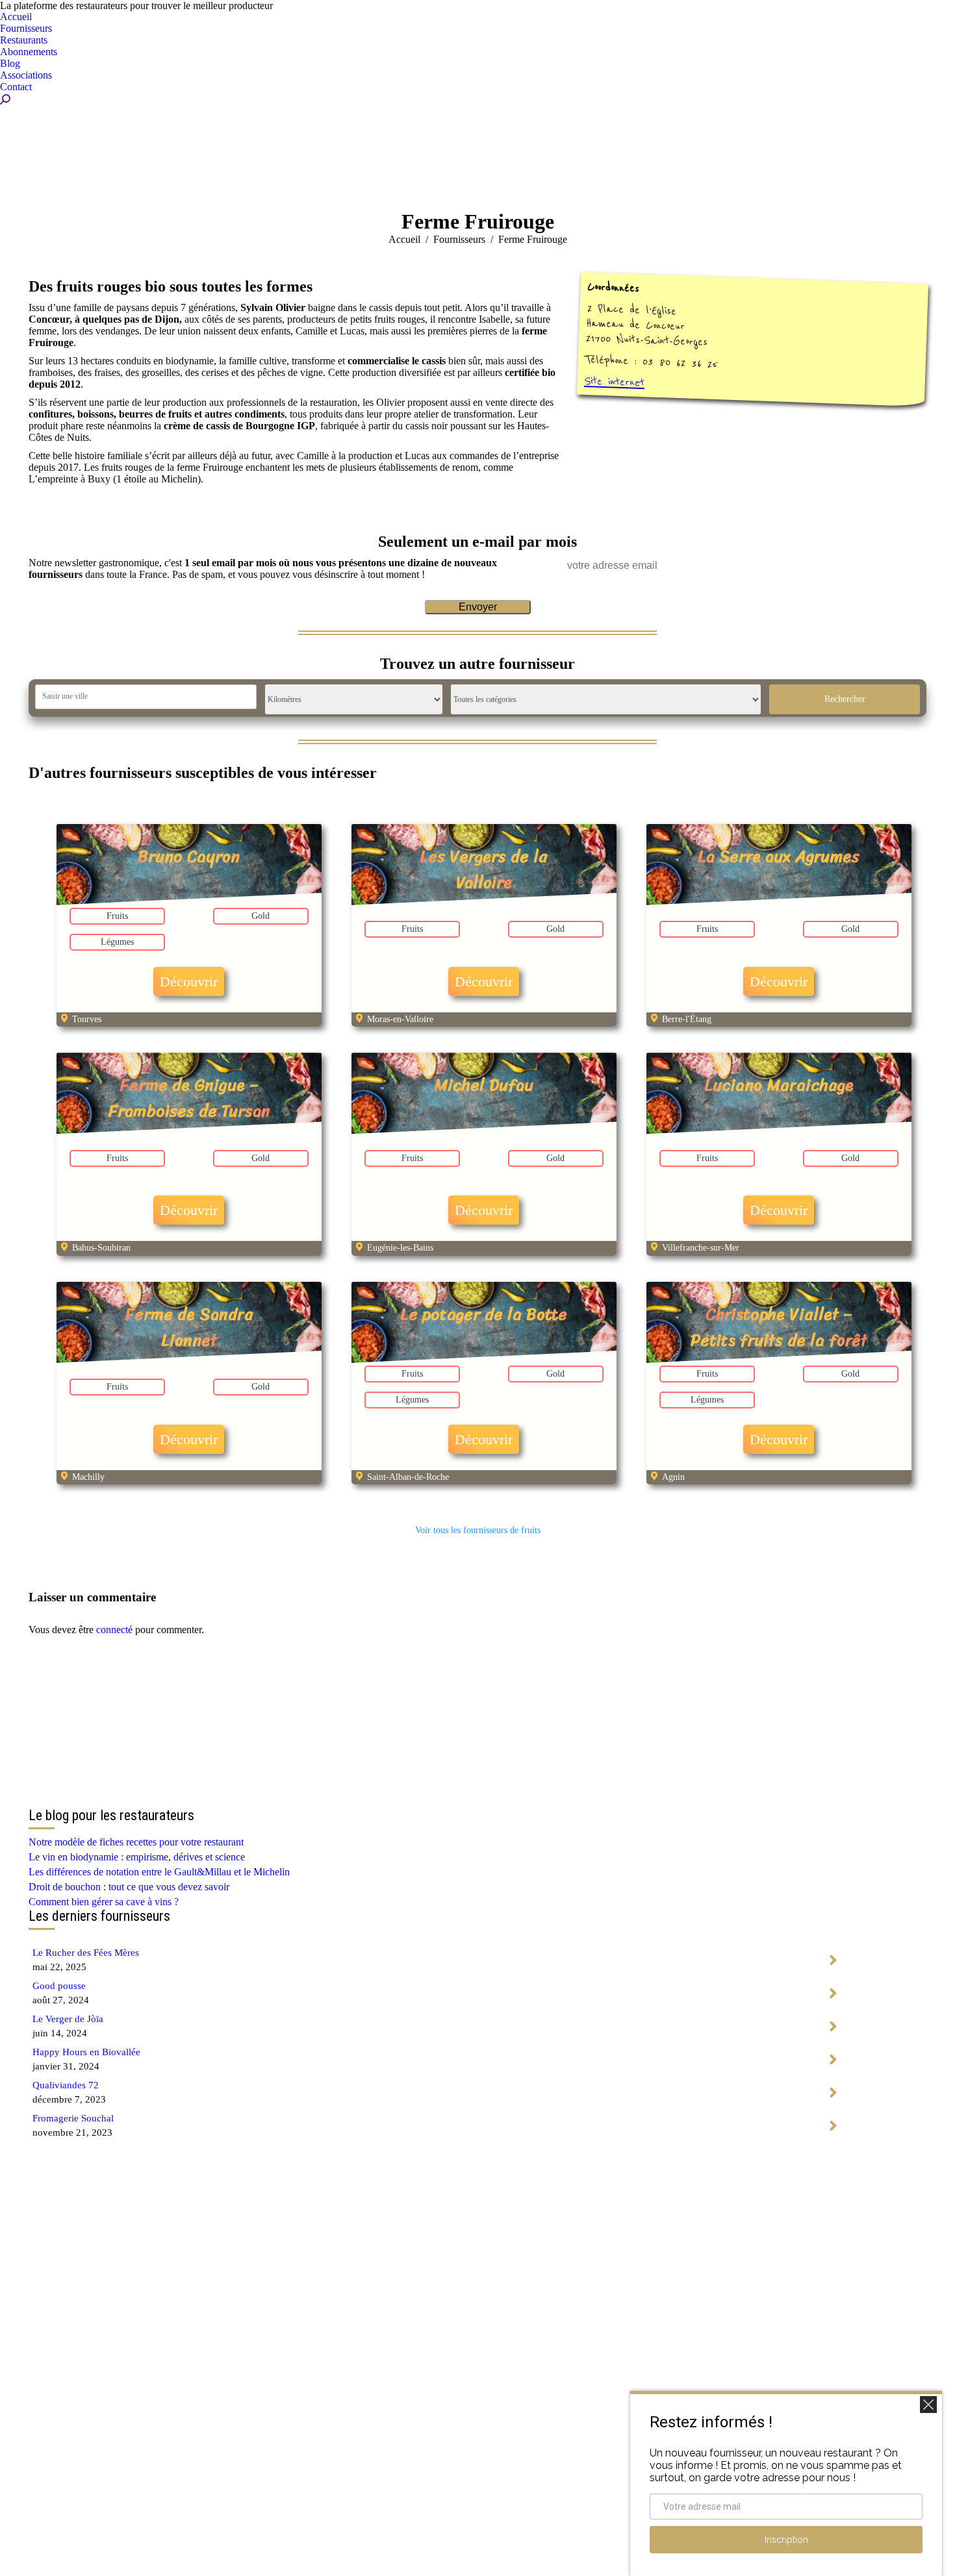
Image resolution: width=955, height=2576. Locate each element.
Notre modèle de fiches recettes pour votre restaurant (136, 1842)
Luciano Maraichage (779, 1085)
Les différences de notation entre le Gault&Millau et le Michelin (159, 1872)
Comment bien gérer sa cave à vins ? (104, 1902)
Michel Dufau (484, 1085)
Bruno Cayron (189, 856)
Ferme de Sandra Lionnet (189, 1327)
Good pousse (59, 1986)
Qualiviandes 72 (66, 2085)
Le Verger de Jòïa (68, 2019)
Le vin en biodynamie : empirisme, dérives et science (137, 1857)
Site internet (615, 381)
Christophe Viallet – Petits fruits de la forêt (779, 1327)
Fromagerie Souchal (73, 2118)
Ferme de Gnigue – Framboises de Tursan (189, 1098)
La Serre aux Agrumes (779, 856)
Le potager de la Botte (484, 1314)
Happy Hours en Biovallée (86, 2052)
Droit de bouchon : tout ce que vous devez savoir (129, 1887)
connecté (114, 1630)
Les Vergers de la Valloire (484, 869)
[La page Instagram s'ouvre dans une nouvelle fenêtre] (478, 2544)
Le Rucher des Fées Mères (86, 1953)
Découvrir (189, 982)
